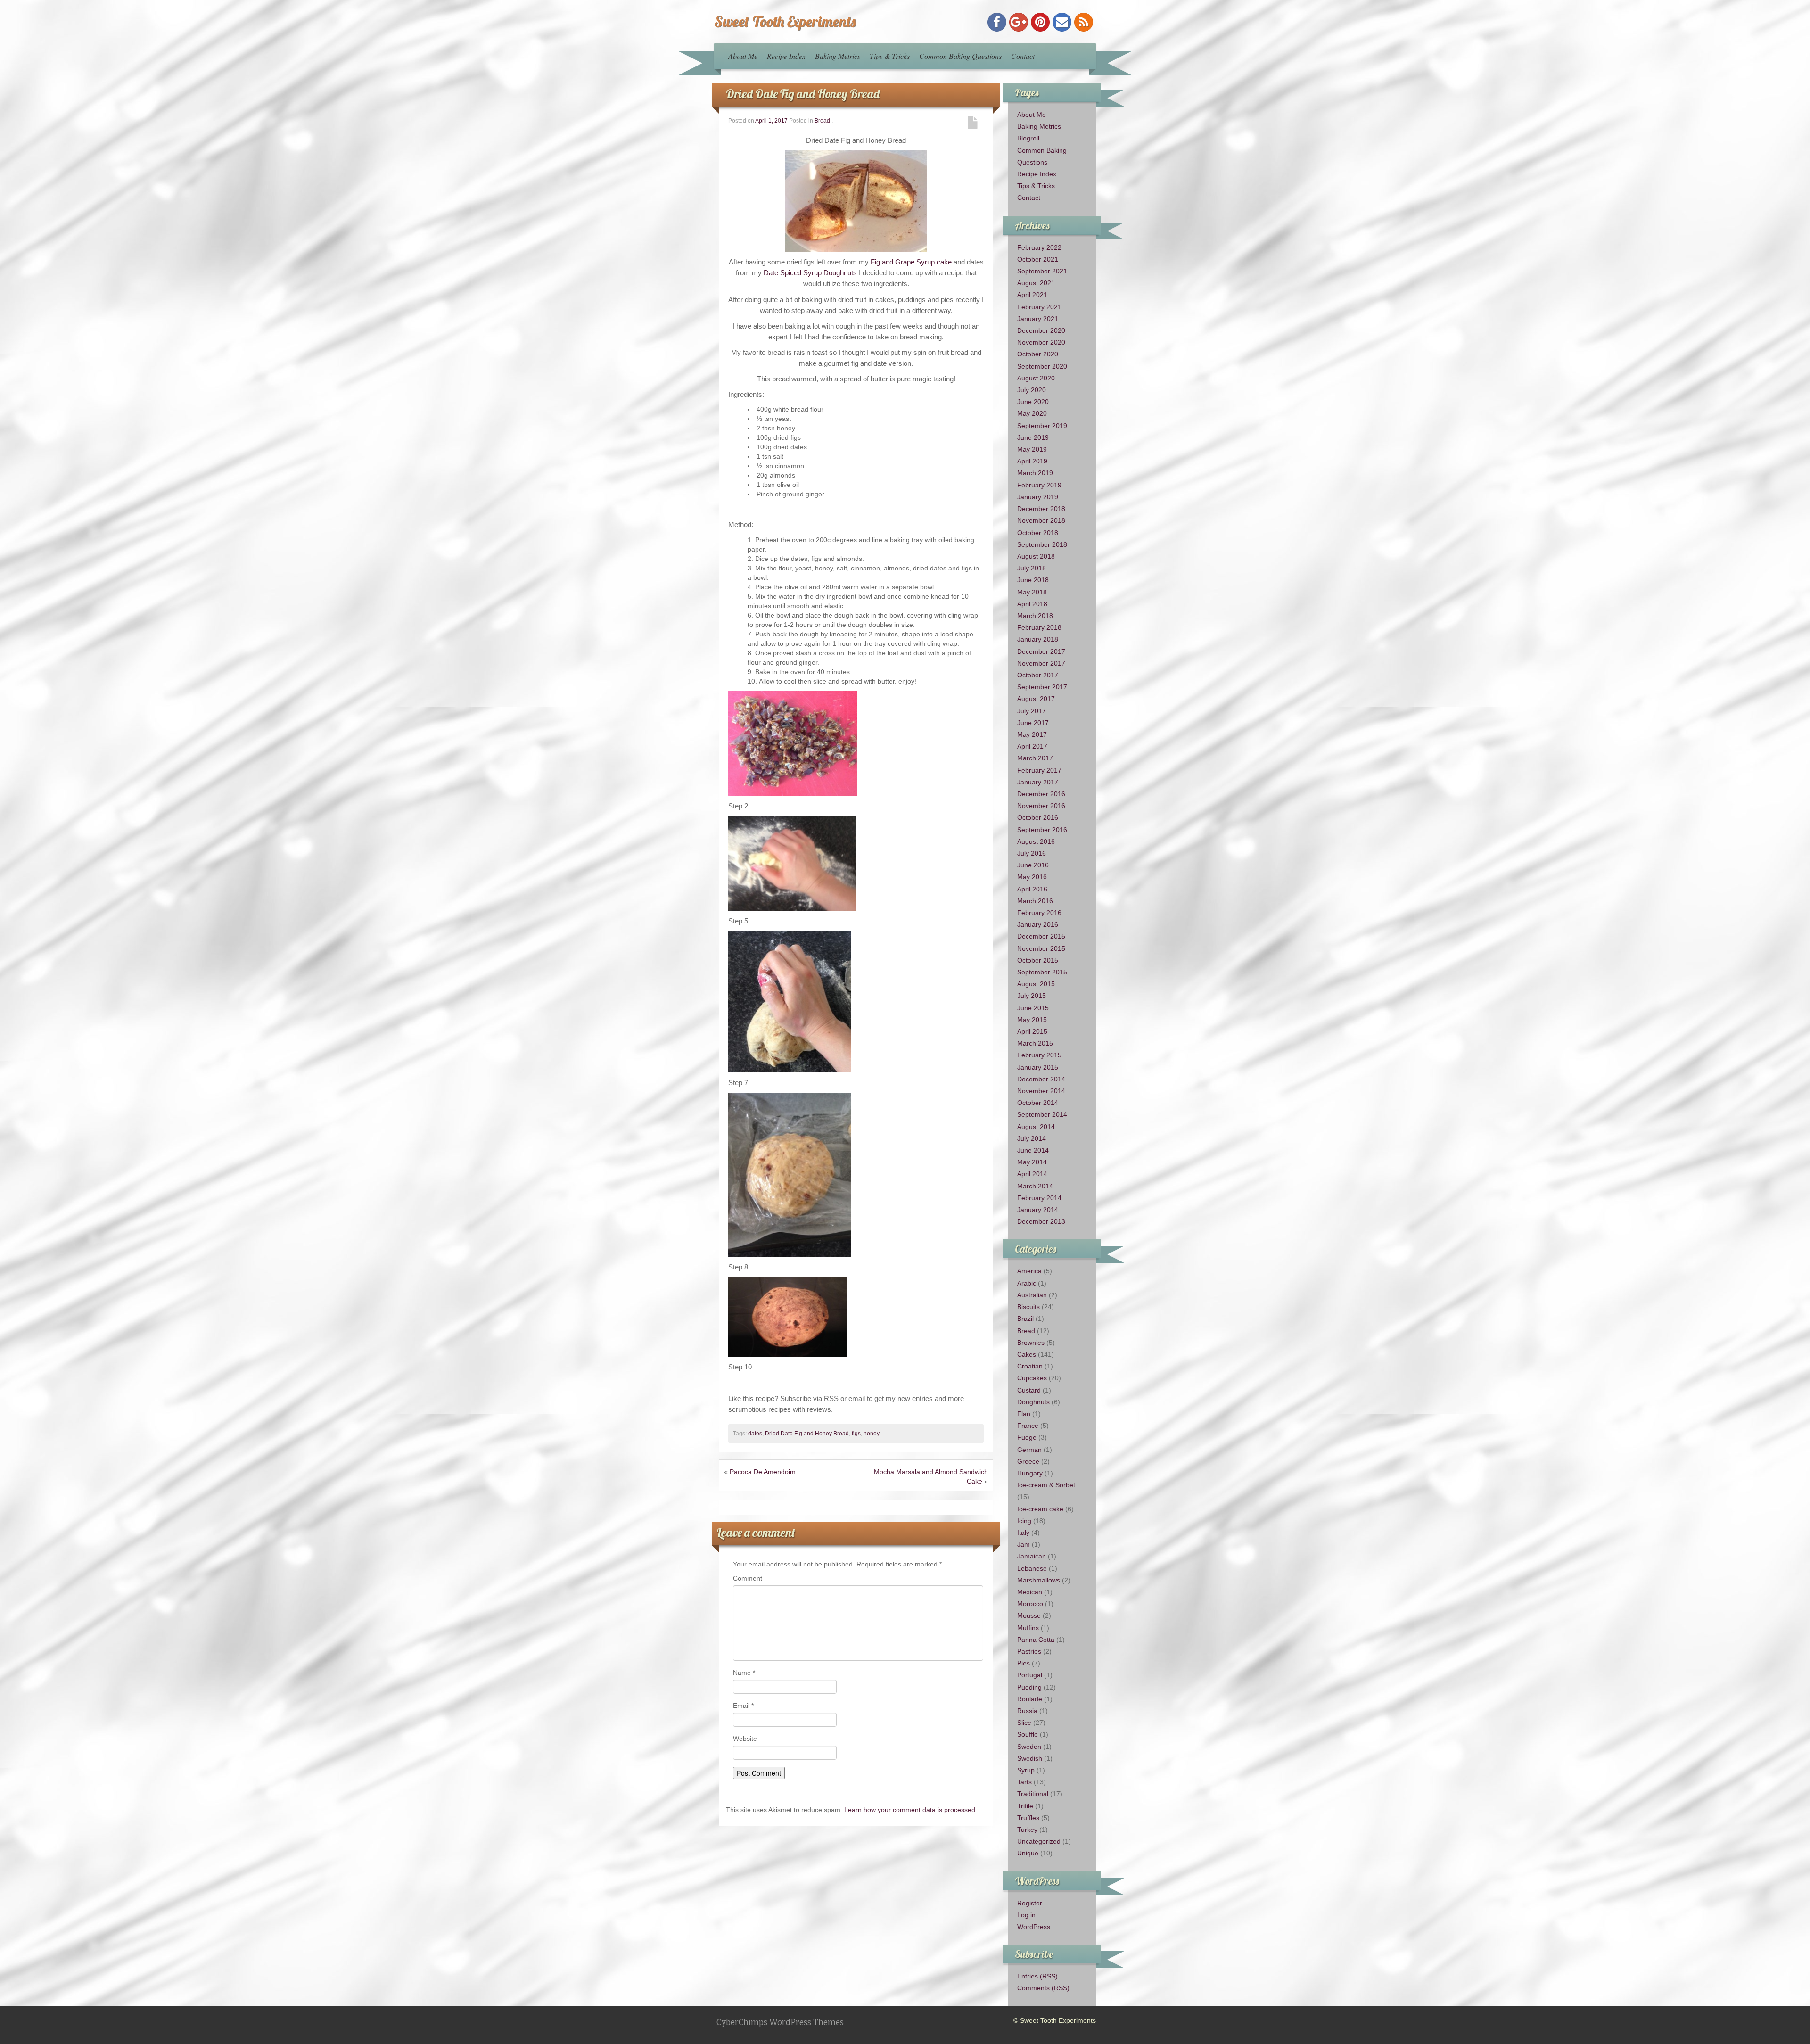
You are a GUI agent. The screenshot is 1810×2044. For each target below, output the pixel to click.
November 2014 (1041, 1091)
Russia (1027, 1711)
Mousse (1029, 1615)
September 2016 (1042, 830)
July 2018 (1032, 568)
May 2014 (1032, 1162)
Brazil (1025, 1319)
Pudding (1029, 1687)
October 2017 (1038, 675)
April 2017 (1032, 746)
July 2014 (1032, 1138)
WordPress (1034, 1927)
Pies (1024, 1663)
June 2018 (1033, 580)
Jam (1024, 1544)
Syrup (1026, 1770)
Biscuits (1028, 1307)
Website (745, 1739)
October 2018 (1038, 533)
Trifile (1025, 1806)
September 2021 (1042, 271)
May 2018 (1032, 592)
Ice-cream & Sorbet (1046, 1485)
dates (755, 1434)
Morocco (1030, 1604)
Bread (822, 121)
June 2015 (1033, 1008)
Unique (1028, 1853)
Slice (1024, 1723)
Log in (1026, 1915)
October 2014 (1038, 1103)
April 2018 (1032, 604)
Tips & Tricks (890, 56)
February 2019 (1039, 485)
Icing (1024, 1521)
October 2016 (1038, 817)
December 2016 (1041, 794)
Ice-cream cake (1040, 1509)
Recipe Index (786, 56)
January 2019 (1038, 497)
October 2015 (1038, 960)
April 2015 (1032, 1031)
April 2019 (1032, 461)
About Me (743, 56)
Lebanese (1032, 1568)
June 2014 (1033, 1150)
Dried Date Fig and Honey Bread (803, 94)
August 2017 (1036, 699)
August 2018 (1036, 556)
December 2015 (1041, 936)
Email (743, 1706)
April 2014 (1032, 1174)
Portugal (1030, 1675)
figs (856, 1434)
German (1029, 1450)
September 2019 (1042, 426)
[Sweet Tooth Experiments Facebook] (997, 22)
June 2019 (1033, 437)
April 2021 (1032, 295)
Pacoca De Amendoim (763, 1472)
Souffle (1028, 1734)
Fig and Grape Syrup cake (911, 262)
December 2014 (1041, 1079)
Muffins (1028, 1628)
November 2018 (1041, 520)
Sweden (1029, 1747)
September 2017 (1042, 687)
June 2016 (1033, 865)
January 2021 (1038, 319)
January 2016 (1038, 924)
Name (744, 1673)
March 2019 (1035, 473)
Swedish (1030, 1758)
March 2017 (1035, 758)
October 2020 (1038, 354)
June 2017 (1033, 723)
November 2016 (1041, 806)
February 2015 (1039, 1055)
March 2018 (1035, 616)
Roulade (1030, 1699)
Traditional (1033, 1794)
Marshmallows (1039, 1580)
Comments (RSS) (1043, 1988)
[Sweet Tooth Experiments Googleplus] (1019, 22)
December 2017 (1041, 651)
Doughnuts (1033, 1402)
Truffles (1028, 1818)
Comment (748, 1578)
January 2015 (1038, 1067)
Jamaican (1032, 1556)
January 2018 (1038, 639)
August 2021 (1036, 283)
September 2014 (1042, 1114)
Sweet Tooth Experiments (785, 21)
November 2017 (1041, 663)
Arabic (1027, 1283)
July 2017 (1032, 711)
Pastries (1029, 1651)
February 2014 (1039, 1198)
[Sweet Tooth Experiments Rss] (1084, 22)
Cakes (1027, 1354)
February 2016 (1039, 913)
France (1028, 1426)
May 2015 (1032, 1020)
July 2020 (1032, 390)
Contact (1023, 56)
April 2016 (1032, 889)
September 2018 (1042, 544)
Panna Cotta (1036, 1640)
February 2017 (1039, 770)
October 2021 (1038, 259)
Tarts (1024, 1782)
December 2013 (1041, 1221)
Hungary (1030, 1473)
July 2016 (1032, 853)
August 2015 (1036, 984)
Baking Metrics (838, 56)
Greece (1028, 1461)
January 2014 (1038, 1210)
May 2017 (1032, 734)
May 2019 (1032, 449)
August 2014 (1036, 1127)
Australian (1032, 1295)
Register (1030, 1903)
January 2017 (1038, 782)
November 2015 (1041, 948)
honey (872, 1434)
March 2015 (1035, 1043)
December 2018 (1041, 509)
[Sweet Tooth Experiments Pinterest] (1040, 22)
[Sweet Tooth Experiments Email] (1062, 22)
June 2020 (1033, 402)
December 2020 (1041, 330)
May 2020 (1032, 413)
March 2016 (1035, 901)
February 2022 (1039, 247)
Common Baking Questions (960, 56)
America (1029, 1271)
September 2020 (1042, 366)
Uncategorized (1039, 1841)
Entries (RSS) (1037, 1976)
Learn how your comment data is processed (910, 1810)
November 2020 (1041, 342)
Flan (1024, 1414)
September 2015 (1042, 972)
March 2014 (1035, 1186)
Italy (1023, 1533)
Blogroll (1028, 138)
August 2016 (1036, 841)
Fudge (1027, 1437)
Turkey (1027, 1830)
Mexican (1030, 1592)
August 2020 (1036, 378)
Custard (1029, 1390)
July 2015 (1032, 996)
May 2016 (1032, 877)
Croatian (1030, 1366)
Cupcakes (1032, 1378)
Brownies (1031, 1343)
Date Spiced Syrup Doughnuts (810, 273)
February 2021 (1039, 307)
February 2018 (1039, 627)
